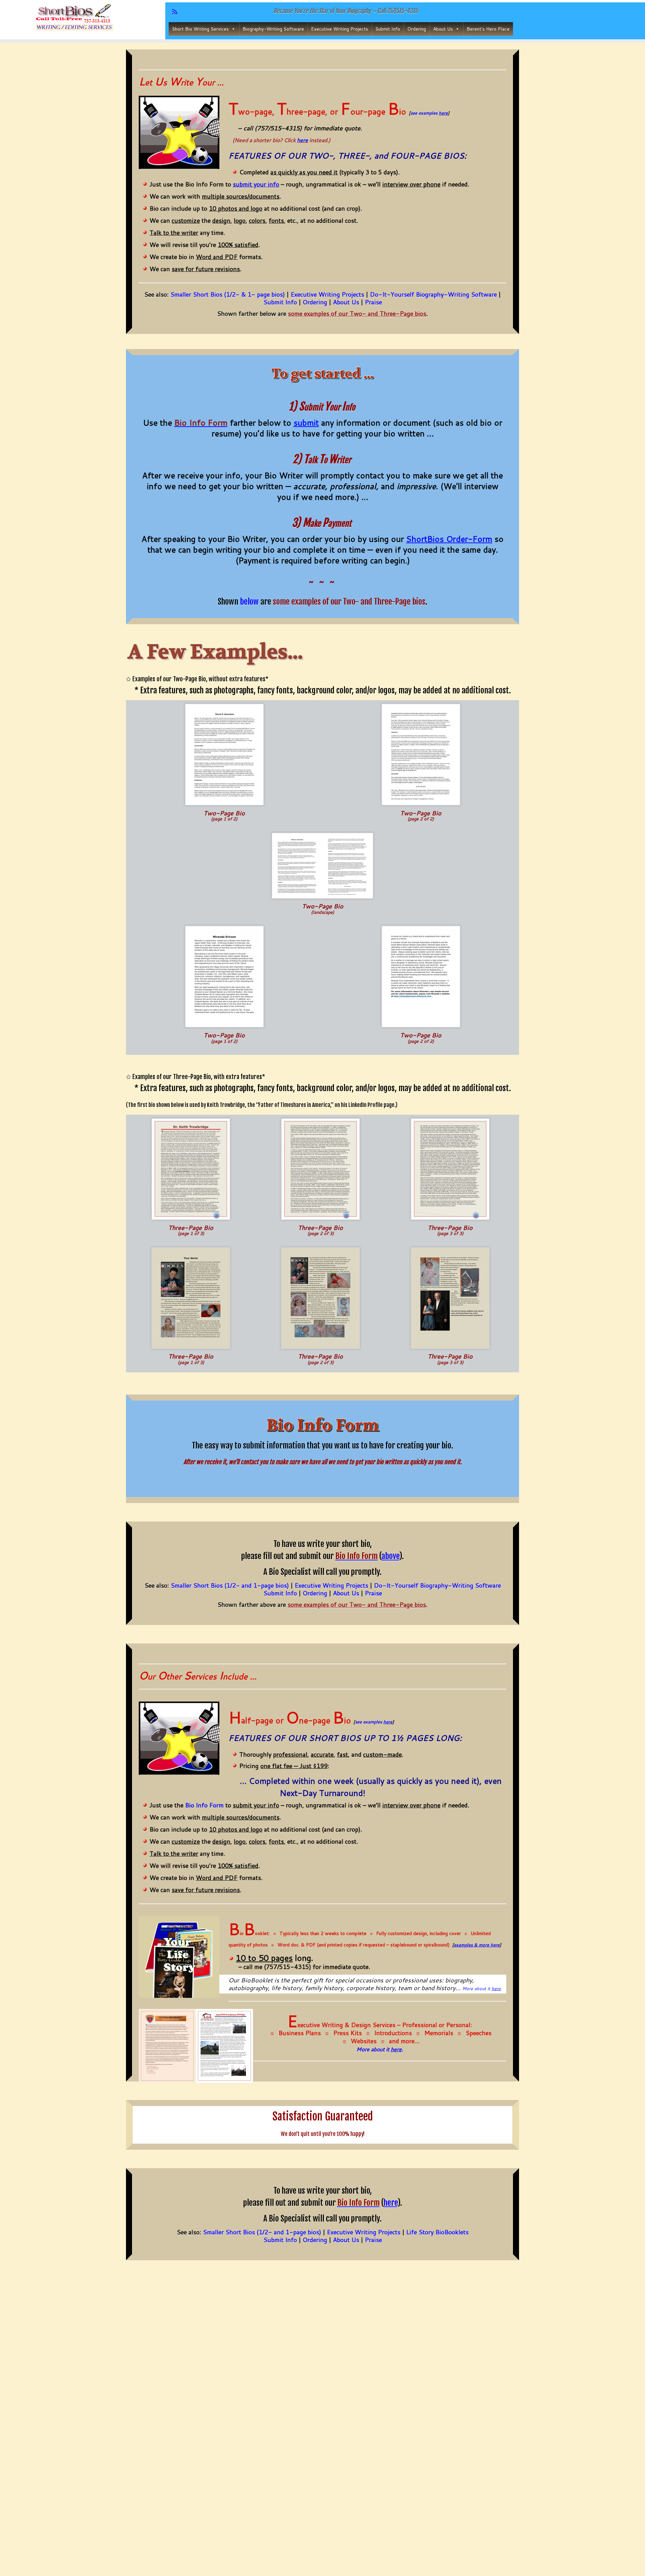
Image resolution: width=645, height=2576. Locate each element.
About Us (443, 29)
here (303, 140)
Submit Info (388, 29)
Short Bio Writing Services (200, 29)
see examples (429, 113)
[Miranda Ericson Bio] (224, 976)
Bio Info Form (204, 1805)
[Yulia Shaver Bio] (191, 1297)
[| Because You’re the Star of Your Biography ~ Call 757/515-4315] (74, 18)
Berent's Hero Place (488, 29)
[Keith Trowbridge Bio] (191, 1169)
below (249, 602)
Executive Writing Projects (340, 29)
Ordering (417, 29)
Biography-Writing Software (273, 29)
